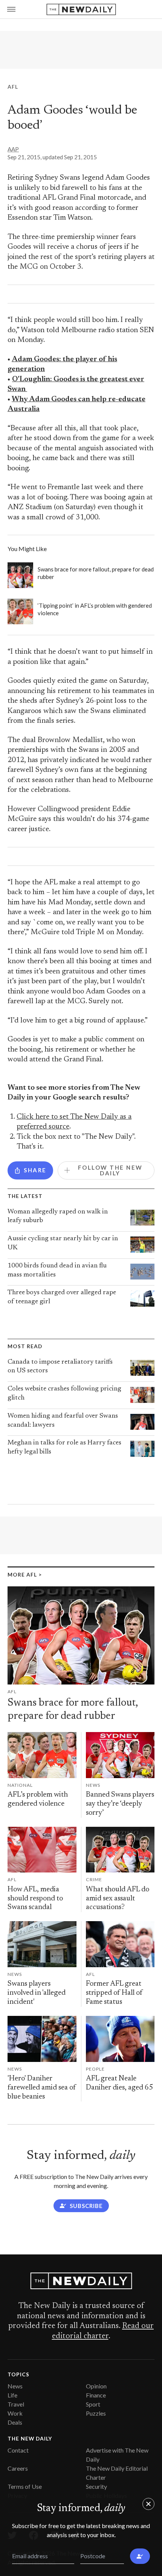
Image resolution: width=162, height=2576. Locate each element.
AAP (13, 149)
